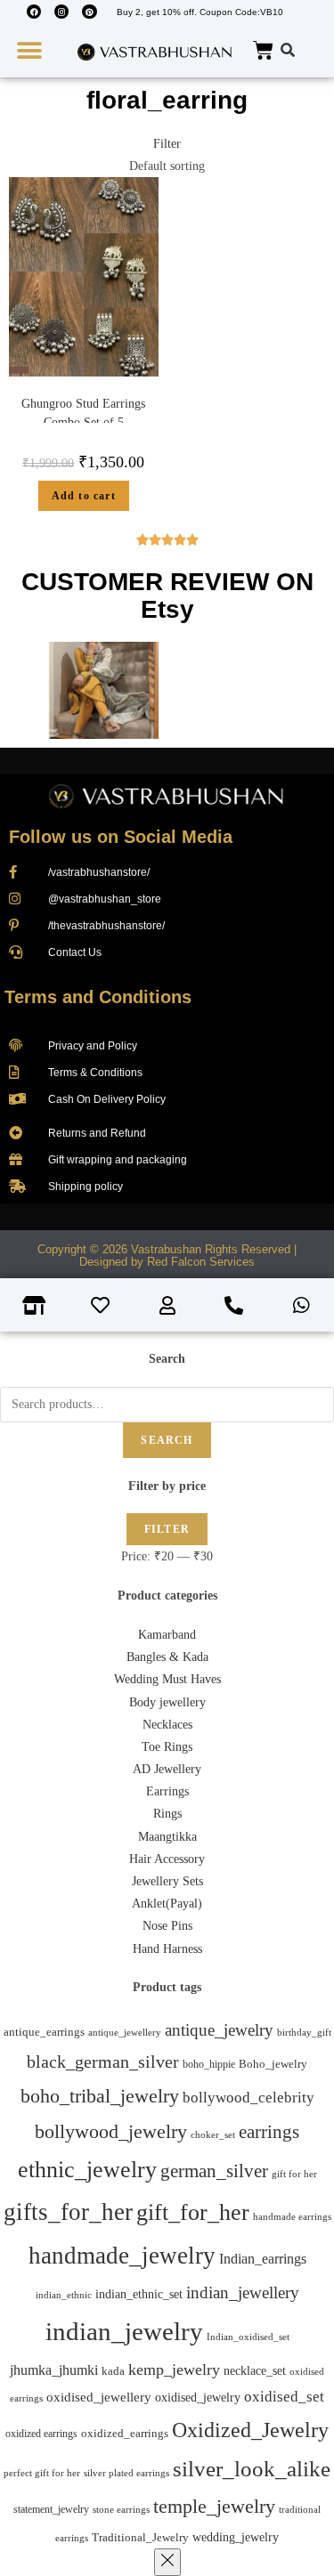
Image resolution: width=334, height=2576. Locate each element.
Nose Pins (167, 1926)
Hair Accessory (167, 1859)
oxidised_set (284, 2397)
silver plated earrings (126, 2473)
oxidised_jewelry (198, 2398)
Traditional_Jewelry (140, 2537)
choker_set (213, 2135)
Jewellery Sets (167, 1881)
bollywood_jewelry (111, 2131)
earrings (269, 2132)
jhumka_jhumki (54, 2370)
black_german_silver (103, 2062)
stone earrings (121, 2510)
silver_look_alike (252, 2469)
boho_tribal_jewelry (100, 2096)
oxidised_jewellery (99, 2397)
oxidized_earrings (125, 2433)
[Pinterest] (89, 12)
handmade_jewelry (122, 2256)
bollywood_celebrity (248, 2098)
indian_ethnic (64, 2295)
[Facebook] (34, 12)
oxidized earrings (41, 2434)
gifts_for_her (68, 2212)
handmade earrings (292, 2216)
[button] (29, 51)
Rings (167, 1814)
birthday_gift (304, 2033)
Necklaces (167, 1725)
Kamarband (167, 1635)
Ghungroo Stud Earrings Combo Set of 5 (83, 413)
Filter (167, 1529)
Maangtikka (167, 1837)
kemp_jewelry (174, 2369)
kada (113, 2371)
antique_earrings (44, 2032)
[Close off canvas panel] (167, 2562)
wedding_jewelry (236, 2537)
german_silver (214, 2171)
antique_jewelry (219, 2030)
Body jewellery (167, 1702)
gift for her (294, 2174)
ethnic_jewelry (87, 2170)
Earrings (167, 1791)
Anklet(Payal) (167, 1904)
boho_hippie (209, 2064)
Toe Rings (167, 1747)
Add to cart (84, 496)
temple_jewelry (214, 2506)
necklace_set (255, 2371)
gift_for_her (193, 2212)
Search (167, 1440)
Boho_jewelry (273, 2064)
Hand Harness (167, 1949)
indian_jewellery (243, 2292)
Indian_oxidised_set (248, 2337)
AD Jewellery (167, 1769)
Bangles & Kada (167, 1657)
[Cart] (263, 51)
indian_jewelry (124, 2331)
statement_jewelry (51, 2509)
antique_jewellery (125, 2033)
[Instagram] (61, 12)
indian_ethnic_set (139, 2294)
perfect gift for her (42, 2473)
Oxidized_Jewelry (250, 2430)
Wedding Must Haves (167, 1679)
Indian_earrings (263, 2259)
